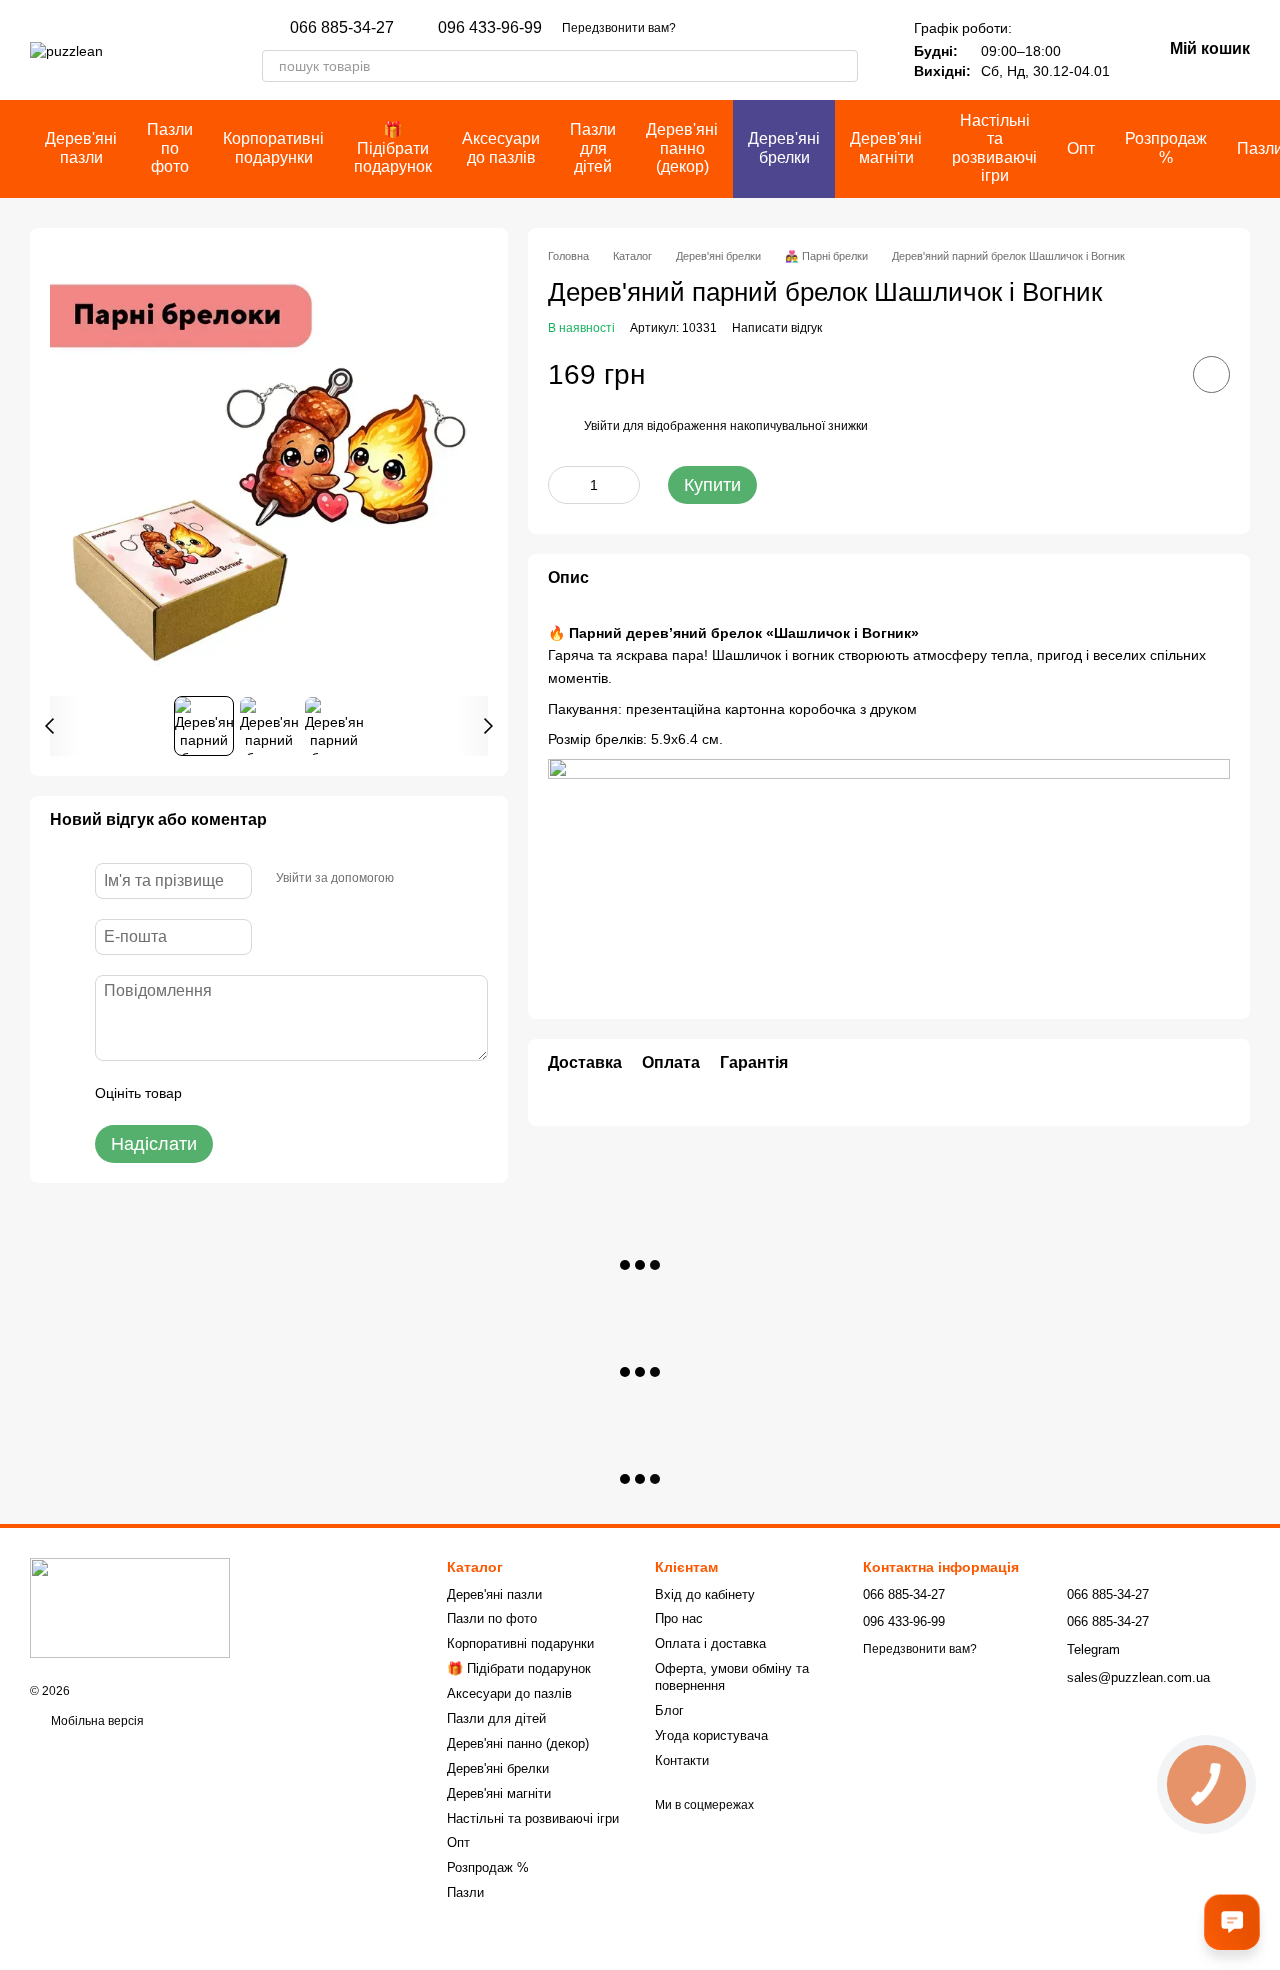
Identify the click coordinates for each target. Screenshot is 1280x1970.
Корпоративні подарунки (273, 147)
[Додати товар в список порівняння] (1155, 374)
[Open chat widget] (1232, 1922)
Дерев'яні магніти (886, 147)
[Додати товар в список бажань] (1211, 374)
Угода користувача (711, 1735)
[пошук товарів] (842, 66)
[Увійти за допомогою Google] (448, 878)
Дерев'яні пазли (81, 147)
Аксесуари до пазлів (501, 147)
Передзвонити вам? (619, 28)
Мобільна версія (96, 1721)
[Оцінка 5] (343, 1093)
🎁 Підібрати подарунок (393, 148)
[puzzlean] (130, 1608)
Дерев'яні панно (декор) (682, 148)
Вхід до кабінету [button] (705, 1594)
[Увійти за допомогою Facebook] (416, 878)
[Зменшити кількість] (563, 485)
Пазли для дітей (593, 148)
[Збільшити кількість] (625, 485)
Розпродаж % (1166, 147)
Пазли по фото (170, 148)
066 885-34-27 (342, 28)
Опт (1081, 148)
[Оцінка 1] (215, 1093)
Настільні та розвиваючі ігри (994, 148)
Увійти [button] (602, 426)
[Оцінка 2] (247, 1093)
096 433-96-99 (490, 28)
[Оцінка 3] (279, 1093)
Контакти (682, 1760)
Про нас (679, 1618)
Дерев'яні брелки (784, 147)
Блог (669, 1710)
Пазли (465, 1892)
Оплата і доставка (710, 1643)
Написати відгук (777, 327)
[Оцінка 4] (311, 1093)
